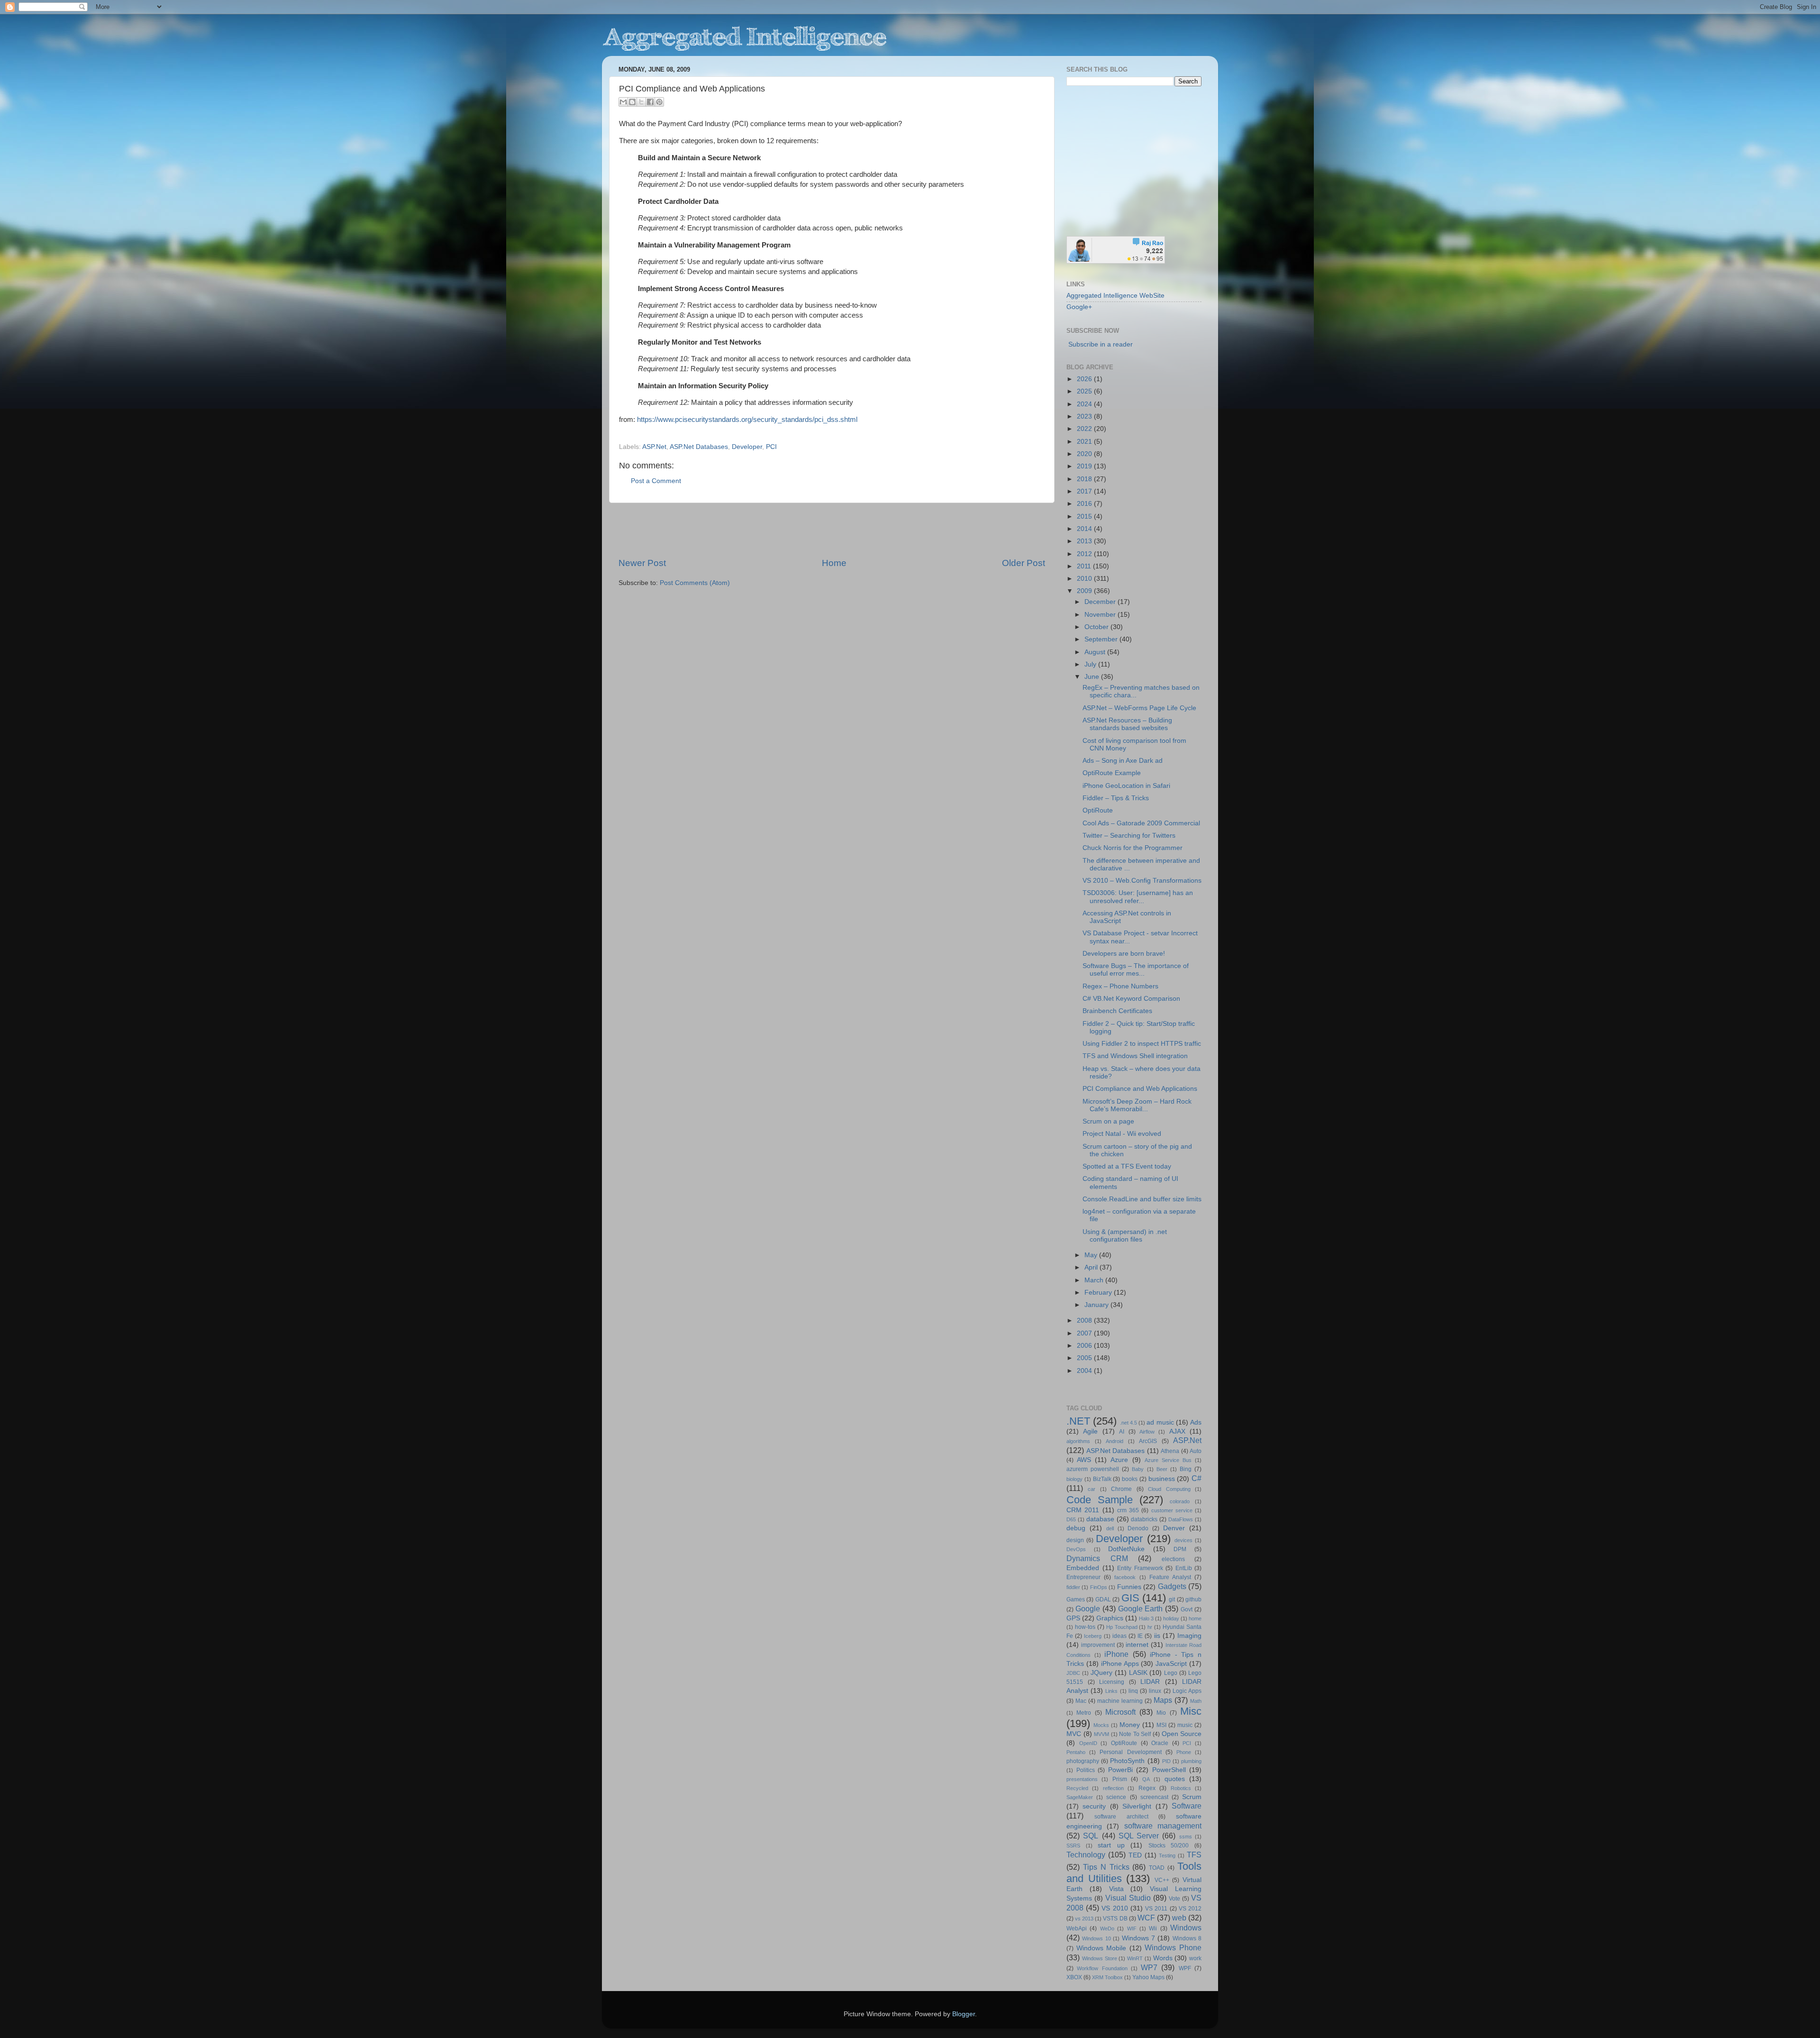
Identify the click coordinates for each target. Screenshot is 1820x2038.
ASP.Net (654, 447)
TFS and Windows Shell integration (1135, 1056)
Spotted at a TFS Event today (1127, 1166)
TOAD (1157, 1868)
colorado (1180, 1501)
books (1130, 1479)
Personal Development (1130, 1752)
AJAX (1177, 1431)
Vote (1174, 1899)
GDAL (1103, 1599)
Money (1130, 1725)
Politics (1086, 1770)
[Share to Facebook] (650, 102)
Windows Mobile (1101, 1948)
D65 (1071, 1519)
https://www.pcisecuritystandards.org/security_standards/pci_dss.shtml (747, 420)
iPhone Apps (1120, 1664)
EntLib (1184, 1568)
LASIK (1138, 1673)
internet (1137, 1645)
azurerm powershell (1093, 1469)
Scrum (1192, 1797)
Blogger (964, 2014)
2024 (1085, 404)
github (1193, 1599)
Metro (1084, 1713)
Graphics (1110, 1618)
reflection (1113, 1788)
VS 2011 (1156, 1909)
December (1101, 602)
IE (1140, 1636)
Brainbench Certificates (1117, 1011)
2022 (1085, 429)
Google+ (1079, 307)
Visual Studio (1128, 1898)
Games (1076, 1599)
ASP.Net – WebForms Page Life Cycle (1139, 708)
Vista (1116, 1889)
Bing (1186, 1469)
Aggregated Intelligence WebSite (1115, 296)
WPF (1185, 1968)
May (1092, 1255)
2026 (1085, 379)
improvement (1098, 1645)
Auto (1196, 1451)
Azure (1119, 1460)
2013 (1085, 541)
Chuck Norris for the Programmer (1133, 848)
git (1172, 1599)
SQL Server (1139, 1836)
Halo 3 (1146, 1618)
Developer (747, 447)
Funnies (1129, 1587)
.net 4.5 (1128, 1423)
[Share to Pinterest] (659, 102)
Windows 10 (1096, 1938)
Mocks (1101, 1725)
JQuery (1101, 1673)
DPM (1180, 1549)
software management (1163, 1826)
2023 (1085, 416)
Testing (1167, 1855)
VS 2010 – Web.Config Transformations (1142, 881)
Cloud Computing (1169, 1489)
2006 (1085, 1346)
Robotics (1181, 1788)
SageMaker (1080, 1797)
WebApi (1077, 1928)
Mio (1161, 1713)
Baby (1138, 1469)
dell (1110, 1528)
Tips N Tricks (1106, 1867)
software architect (1121, 1817)
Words (1163, 1958)
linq (1133, 1691)
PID (1166, 1761)
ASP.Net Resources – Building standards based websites (1127, 724)
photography (1083, 1761)
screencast (1154, 1797)
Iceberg (1093, 1636)
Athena (1170, 1451)
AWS (1084, 1460)
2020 (1085, 454)
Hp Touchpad (1122, 1627)
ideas (1119, 1636)
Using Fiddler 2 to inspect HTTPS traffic (1142, 1044)
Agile (1090, 1431)
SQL (1091, 1836)
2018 (1085, 479)
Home (834, 563)
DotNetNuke (1126, 1549)
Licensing (1112, 1682)
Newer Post (642, 563)
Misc (1191, 1711)
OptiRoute (1098, 810)
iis (1157, 1636)
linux (1155, 1691)
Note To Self (1135, 1734)
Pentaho (1076, 1752)
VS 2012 (1190, 1909)
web (1179, 1918)
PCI (771, 447)
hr (1150, 1627)
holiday (1171, 1618)
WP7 (1149, 1967)
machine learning (1120, 1701)
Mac (1081, 1701)
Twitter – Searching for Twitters (1129, 836)
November (1101, 615)
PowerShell (1169, 1770)
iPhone (1116, 1654)
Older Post (1024, 563)
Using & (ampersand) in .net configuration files (1125, 1236)
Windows (1186, 1928)
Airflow (1147, 1432)
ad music (1160, 1422)
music (1185, 1725)
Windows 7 (1138, 1938)
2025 (1085, 391)
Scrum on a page (1108, 1121)
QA (1146, 1779)
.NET (1078, 1421)
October (1097, 627)
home (1195, 1618)
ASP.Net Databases (699, 447)
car (1092, 1489)
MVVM (1101, 1734)
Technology (1086, 1855)
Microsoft (1120, 1712)
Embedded (1083, 1568)
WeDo (1107, 1928)
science (1116, 1797)
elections (1173, 1559)
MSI (1161, 1725)
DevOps (1076, 1549)
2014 (1085, 529)
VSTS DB (1115, 1919)
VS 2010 (1115, 1908)
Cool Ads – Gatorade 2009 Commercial (1141, 823)
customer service (1172, 1510)
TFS (1194, 1855)
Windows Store (1100, 1958)
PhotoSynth (1127, 1761)
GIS (1130, 1598)
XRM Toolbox (1107, 1977)
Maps (1163, 1700)
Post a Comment (656, 481)
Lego (1171, 1673)
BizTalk (1102, 1479)
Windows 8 (1187, 1938)
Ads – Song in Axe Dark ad (1123, 761)
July (1091, 664)
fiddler (1073, 1587)
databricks (1144, 1519)
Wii (1153, 1928)
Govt (1187, 1609)
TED (1135, 1855)
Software (1187, 1806)
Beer (1162, 1469)
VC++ (1162, 1880)
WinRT (1135, 1958)
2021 (1085, 442)
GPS (1073, 1618)
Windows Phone (1173, 1947)
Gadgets (1172, 1586)
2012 (1085, 554)
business (1162, 1479)
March (1095, 1280)
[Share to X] (641, 102)
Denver (1174, 1528)
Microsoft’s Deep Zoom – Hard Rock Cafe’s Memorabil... (1137, 1105)
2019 (1085, 466)
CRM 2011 (1083, 1510)
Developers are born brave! (1124, 954)
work (1195, 1958)
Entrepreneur (1083, 1577)
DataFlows (1181, 1519)
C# (1197, 1478)
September (1102, 639)
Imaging (1189, 1636)
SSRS (1073, 1846)
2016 (1085, 504)
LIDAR (1150, 1682)
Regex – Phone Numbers (1120, 986)
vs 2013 (1084, 1919)
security (1094, 1806)
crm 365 (1128, 1510)
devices (1183, 1540)
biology (1074, 1479)
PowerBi (1120, 1770)
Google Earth (1141, 1608)
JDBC (1073, 1673)
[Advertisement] (832, 530)
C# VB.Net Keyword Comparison (1131, 999)
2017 (1085, 491)
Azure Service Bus (1168, 1460)
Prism (1120, 1779)
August (1096, 652)
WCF (1146, 1918)
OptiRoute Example (1112, 773)
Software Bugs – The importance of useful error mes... (1136, 970)
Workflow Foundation (1102, 1968)
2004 (1085, 1371)
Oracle (1160, 1743)
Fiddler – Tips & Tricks (1116, 798)
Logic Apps (1187, 1691)
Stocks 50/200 (1169, 1846)
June (1093, 677)
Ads (1196, 1422)
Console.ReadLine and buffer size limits (1142, 1199)
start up (1111, 1845)
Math (1196, 1701)
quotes (1175, 1779)
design (1075, 1540)
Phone (1184, 1752)
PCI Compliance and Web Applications (1140, 1089)
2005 (1085, 1358)
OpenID (1088, 1743)
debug (1076, 1528)
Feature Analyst (1170, 1577)
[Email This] (623, 102)
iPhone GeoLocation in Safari (1126, 786)
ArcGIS (1148, 1441)
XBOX (1074, 1977)
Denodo (1138, 1528)
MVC (1074, 1734)
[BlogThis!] (632, 102)
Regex (1147, 1788)
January (1097, 1305)
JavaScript (1171, 1664)
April (1092, 1267)
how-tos (1085, 1627)
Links (1111, 1691)
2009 (1085, 591)
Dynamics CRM (1097, 1558)
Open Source (1182, 1734)
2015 (1085, 516)
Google (1088, 1608)
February (1099, 1293)
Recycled (1077, 1788)
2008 (1085, 1321)
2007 (1085, 1333)
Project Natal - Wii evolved (1122, 1134)
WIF (1132, 1928)
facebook (1125, 1577)
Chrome (1121, 1489)
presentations (1082, 1779)
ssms (1186, 1837)
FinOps (1099, 1587)
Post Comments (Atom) (695, 583)
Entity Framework (1140, 1568)
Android (1115, 1441)
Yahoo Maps (1148, 1977)
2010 (1085, 579)
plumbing (1191, 1761)
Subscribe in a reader (1101, 344)
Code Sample (1100, 1500)
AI (1122, 1432)
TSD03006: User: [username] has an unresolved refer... (1138, 897)
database (1100, 1519)
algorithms (1078, 1441)
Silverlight (1137, 1806)
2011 (1085, 566)
